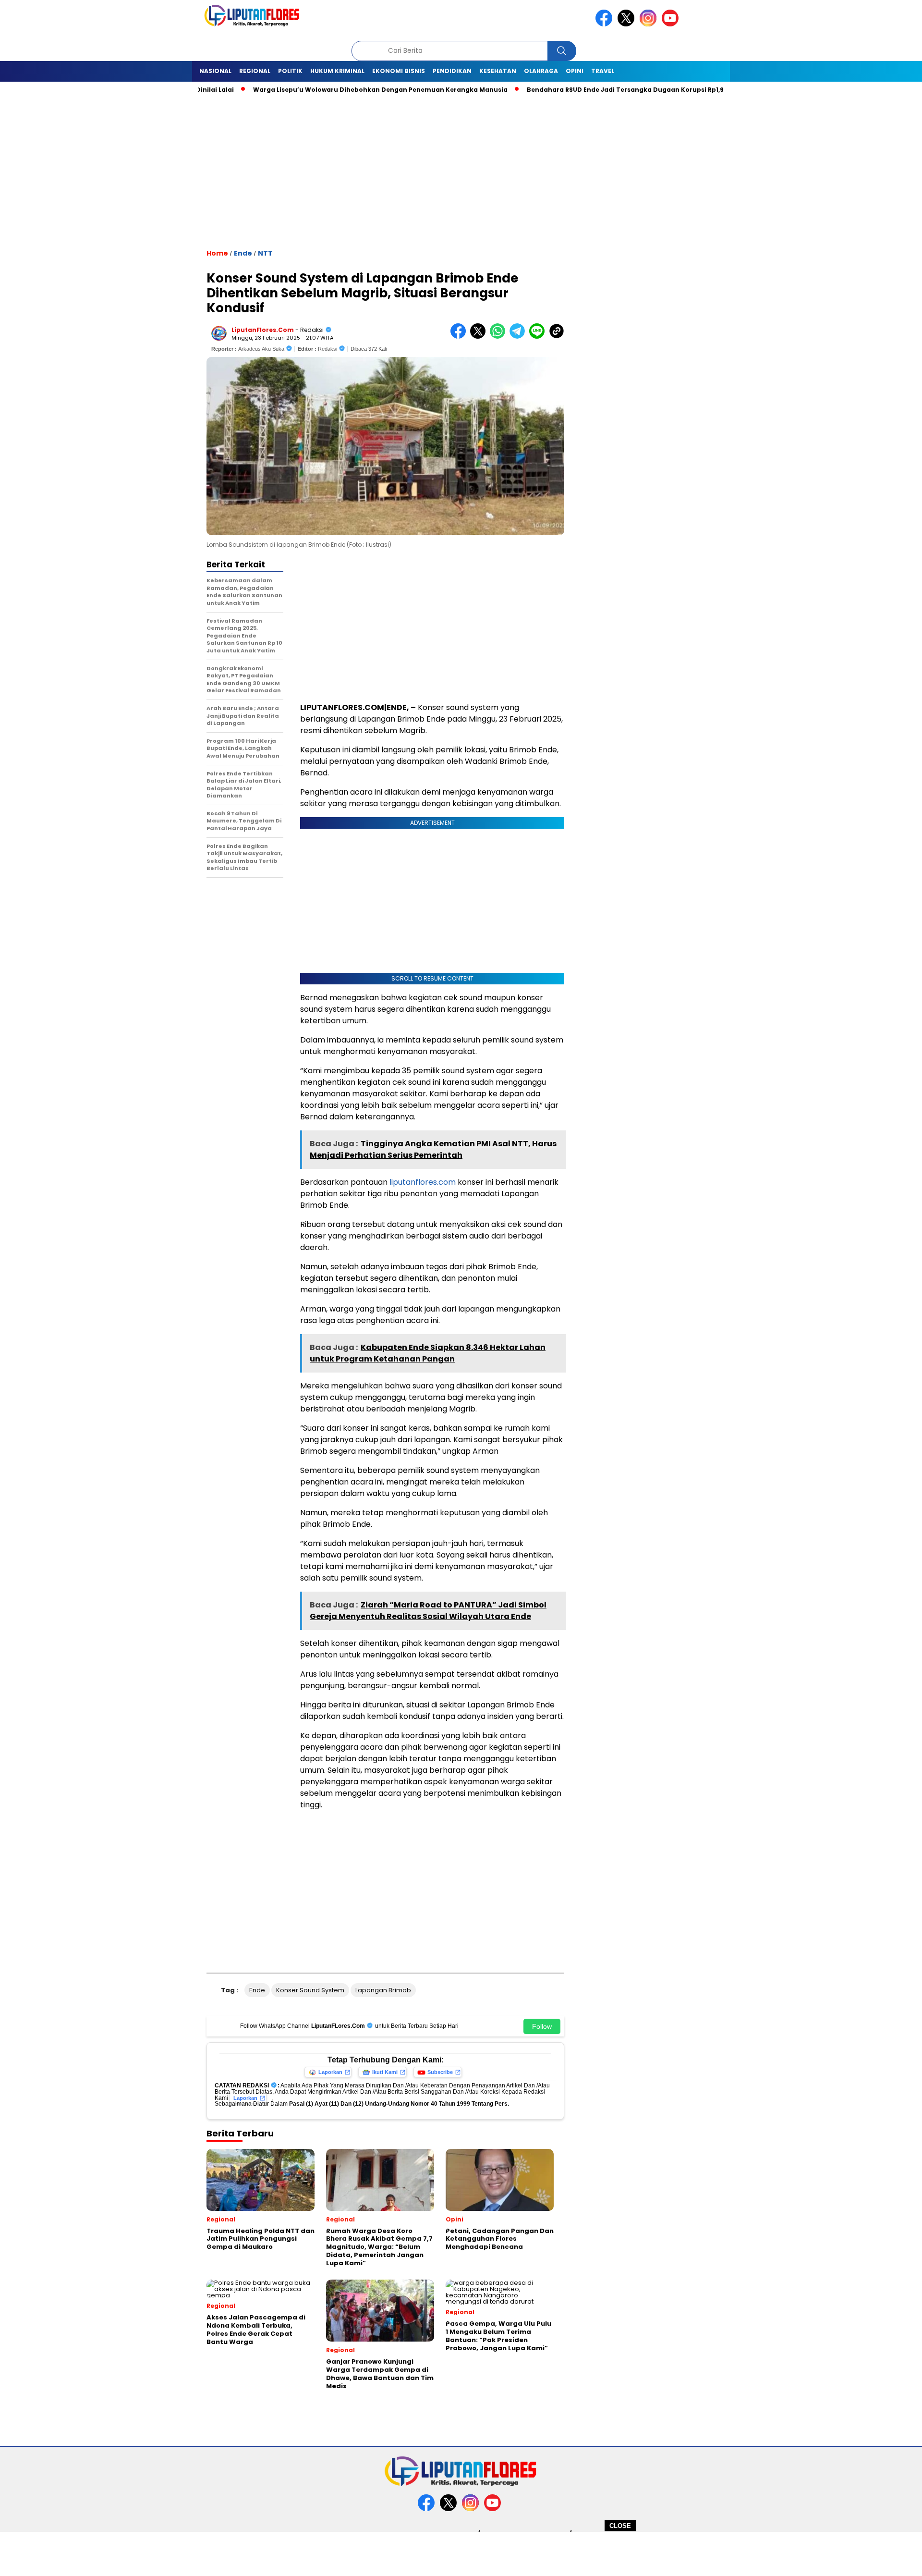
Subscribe (440, 2072)
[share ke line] (539, 337)
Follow (542, 2026)
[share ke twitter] (480, 337)
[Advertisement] (461, 2553)
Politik (290, 71)
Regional (255, 71)
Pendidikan (452, 71)
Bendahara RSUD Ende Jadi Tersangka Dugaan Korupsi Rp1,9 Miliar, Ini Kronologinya (616, 90)
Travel (603, 71)
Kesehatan (498, 71)
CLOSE (620, 2526)
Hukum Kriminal (337, 71)
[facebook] (606, 24)
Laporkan (330, 2072)
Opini (575, 71)
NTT (265, 253)
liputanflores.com (423, 1182)
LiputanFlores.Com (263, 330)
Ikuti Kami (385, 2072)
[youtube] (672, 24)
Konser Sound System (310, 1990)
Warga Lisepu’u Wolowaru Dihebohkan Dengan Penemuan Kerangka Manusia (332, 90)
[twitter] (628, 24)
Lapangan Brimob (383, 1990)
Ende (243, 253)
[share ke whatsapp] (500, 337)
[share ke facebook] (460, 337)
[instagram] (650, 24)
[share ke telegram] (519, 337)
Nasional (215, 71)
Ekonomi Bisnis (399, 71)
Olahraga (541, 71)
